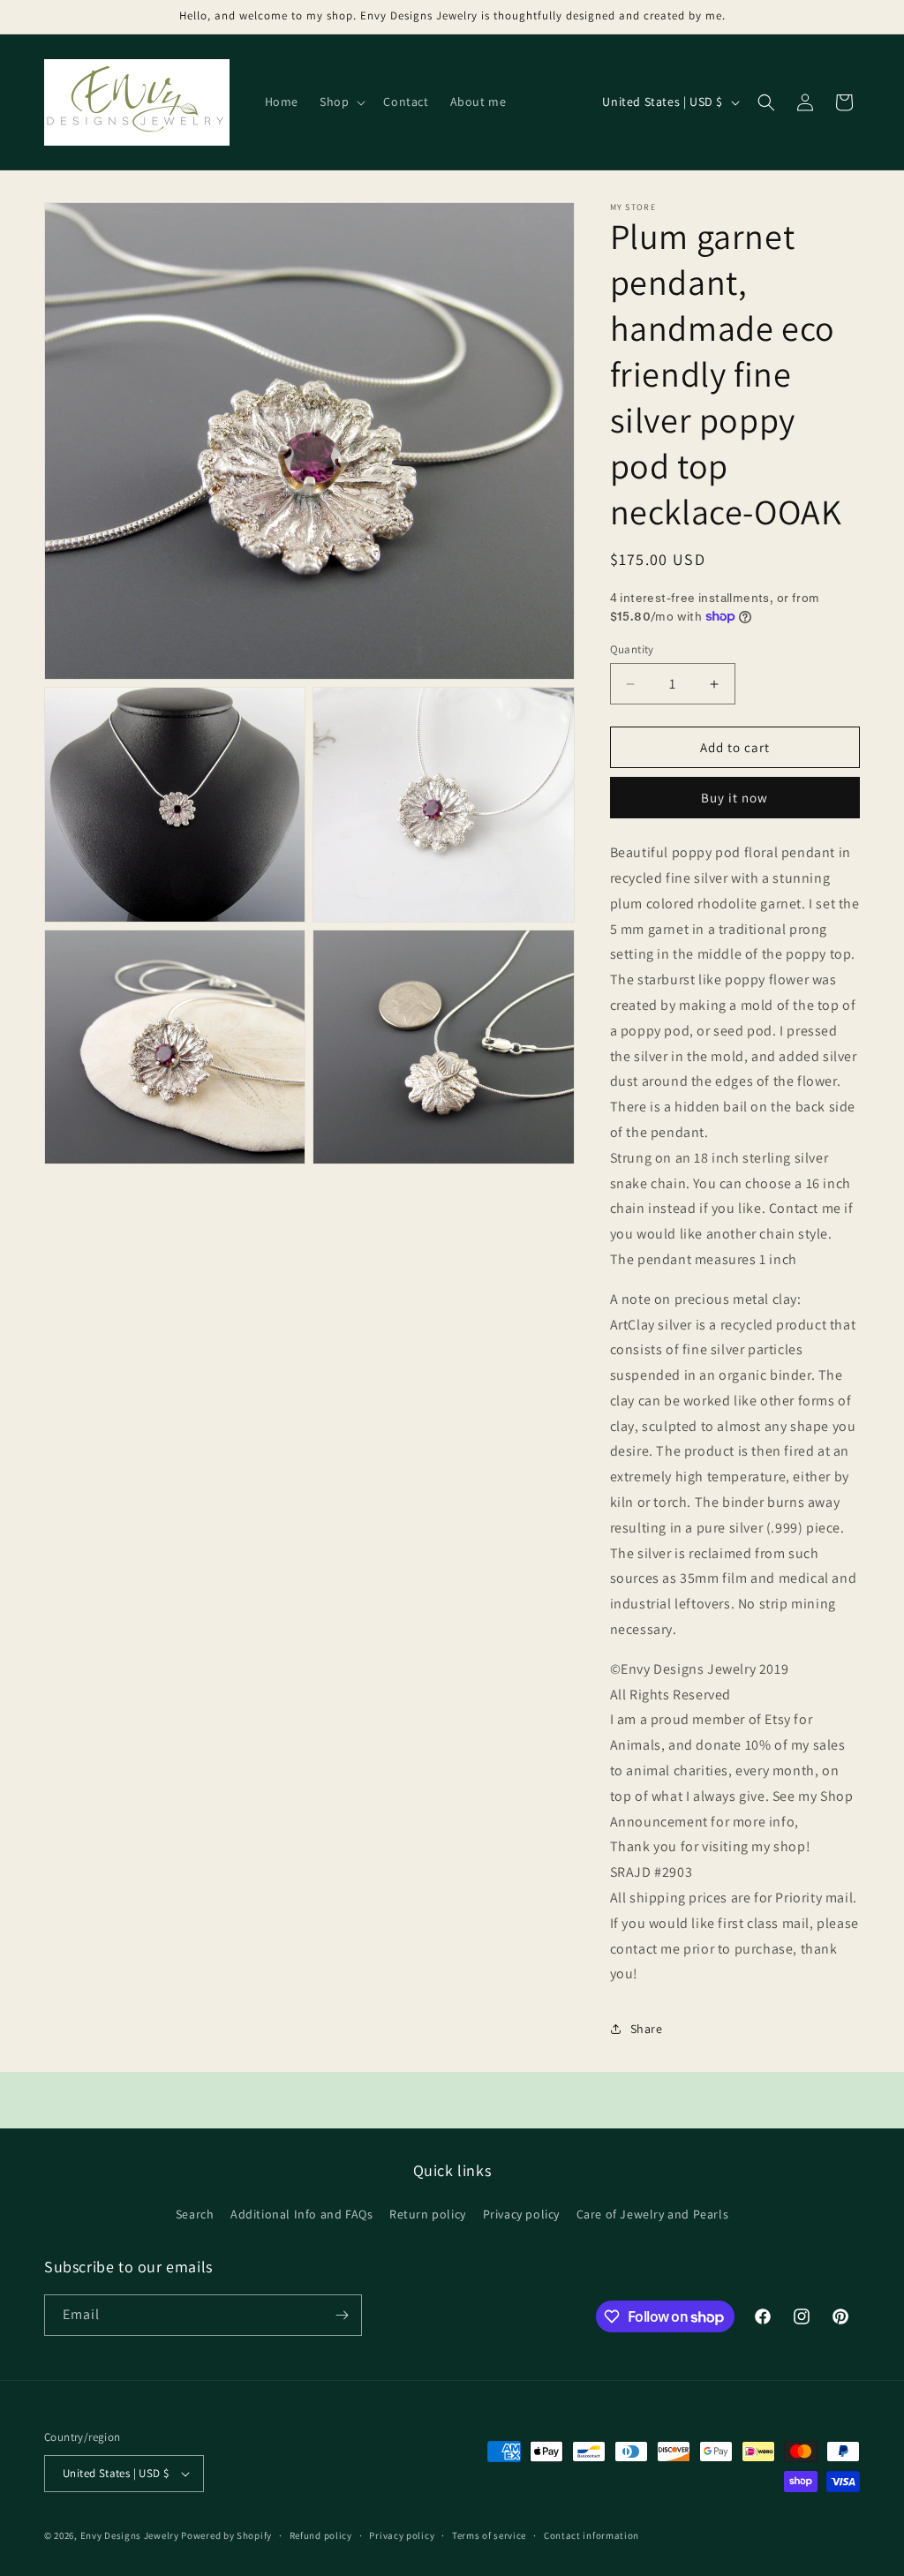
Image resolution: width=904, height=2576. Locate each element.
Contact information (591, 2535)
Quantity (632, 649)
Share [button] (647, 2029)
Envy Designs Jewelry (130, 2535)
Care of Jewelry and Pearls (653, 2214)
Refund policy (321, 2535)
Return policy (428, 2214)
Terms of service (489, 2535)
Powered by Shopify (226, 2535)
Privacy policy (521, 2214)
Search (195, 2214)
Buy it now (734, 798)
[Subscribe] (342, 2315)
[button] (341, 102)
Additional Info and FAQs (301, 2214)
